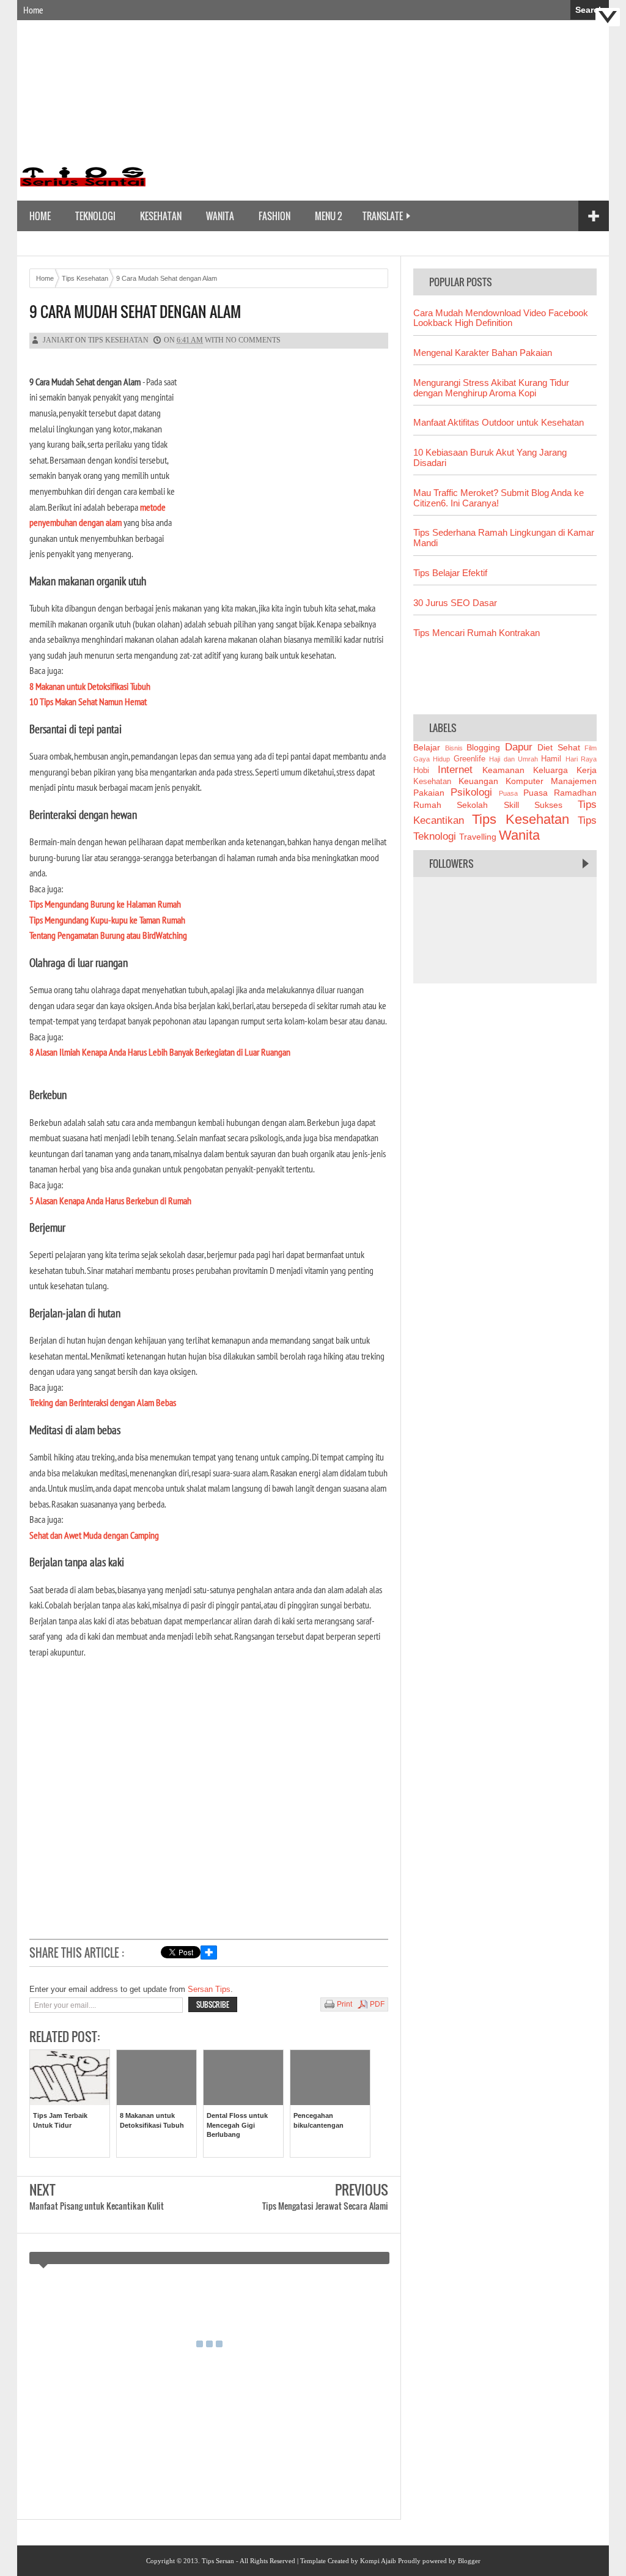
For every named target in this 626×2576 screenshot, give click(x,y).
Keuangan (478, 781)
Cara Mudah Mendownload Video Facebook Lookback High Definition (501, 318)
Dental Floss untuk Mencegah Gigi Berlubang (237, 2125)
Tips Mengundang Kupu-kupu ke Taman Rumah (107, 920)
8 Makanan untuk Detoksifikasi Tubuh (90, 686)
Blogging (483, 747)
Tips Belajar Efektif (450, 573)
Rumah (427, 805)
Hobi (421, 771)
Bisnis (454, 748)
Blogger (469, 2561)
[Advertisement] (380, 112)
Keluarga (551, 770)
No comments (253, 340)
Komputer (525, 781)
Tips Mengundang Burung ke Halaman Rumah (105, 904)
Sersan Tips (209, 1989)
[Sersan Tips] (82, 191)
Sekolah (472, 805)
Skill (511, 805)
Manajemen (574, 781)
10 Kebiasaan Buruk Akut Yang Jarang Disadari (490, 457)
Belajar (427, 747)
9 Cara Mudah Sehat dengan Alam (135, 312)
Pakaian (429, 793)
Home (33, 10)
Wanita (220, 216)
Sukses (548, 805)
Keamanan (503, 770)
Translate (383, 216)
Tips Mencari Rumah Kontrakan (477, 633)
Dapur (519, 747)
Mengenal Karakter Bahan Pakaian (483, 353)
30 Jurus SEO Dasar (455, 603)
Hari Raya (581, 759)
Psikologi (471, 792)
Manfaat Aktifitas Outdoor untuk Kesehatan (499, 422)
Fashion (274, 216)
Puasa (508, 793)
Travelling (478, 837)
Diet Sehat (559, 747)
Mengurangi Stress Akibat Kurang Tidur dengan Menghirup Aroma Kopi (491, 388)
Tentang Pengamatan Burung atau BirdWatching (108, 935)
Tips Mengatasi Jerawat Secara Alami (325, 2206)
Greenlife (469, 759)
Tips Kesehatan (118, 340)
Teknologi (95, 216)
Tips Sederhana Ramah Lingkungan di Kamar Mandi (504, 538)
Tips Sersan (218, 2561)
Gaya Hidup (432, 759)
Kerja (587, 770)
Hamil (551, 759)
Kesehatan (161, 216)
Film (591, 748)
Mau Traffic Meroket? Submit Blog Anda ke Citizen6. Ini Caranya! (499, 498)
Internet (455, 770)
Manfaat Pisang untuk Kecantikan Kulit (97, 2206)
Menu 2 (328, 216)
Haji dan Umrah (514, 759)
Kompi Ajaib (378, 2561)
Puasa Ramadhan (560, 793)
